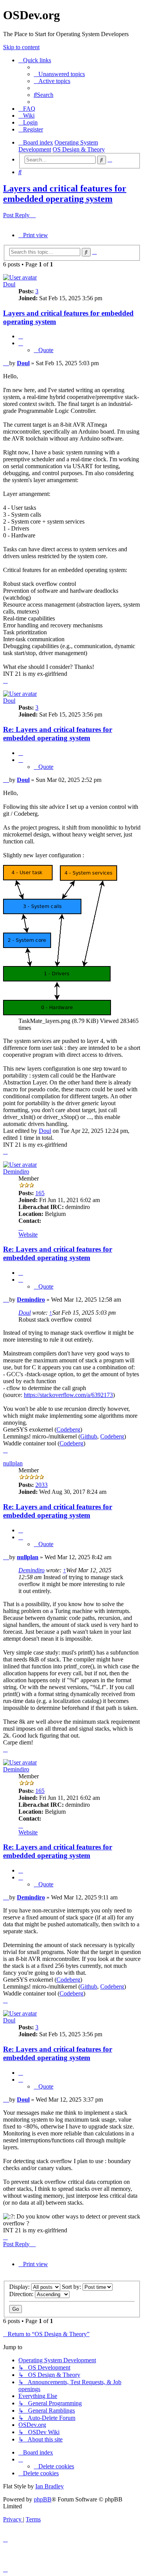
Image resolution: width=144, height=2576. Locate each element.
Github (89, 1436)
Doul (9, 284)
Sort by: (72, 2287)
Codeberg (68, 1429)
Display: (20, 2287)
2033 (41, 1485)
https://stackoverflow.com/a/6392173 (68, 1395)
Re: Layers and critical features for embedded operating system (58, 734)
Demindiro (16, 1172)
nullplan (13, 1463)
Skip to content (21, 47)
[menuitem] (59, 74)
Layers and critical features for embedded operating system (65, 194)
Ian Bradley (50, 2486)
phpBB (43, 2499)
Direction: (22, 2294)
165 (40, 1193)
